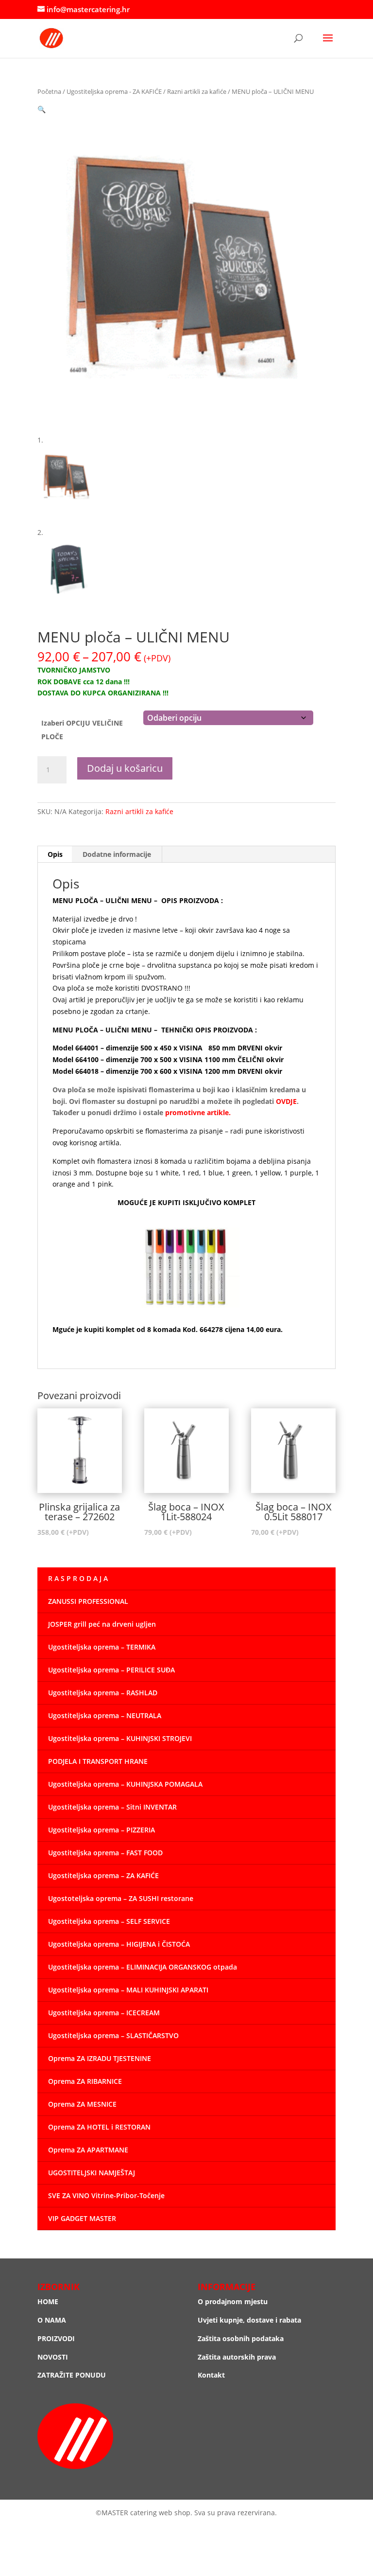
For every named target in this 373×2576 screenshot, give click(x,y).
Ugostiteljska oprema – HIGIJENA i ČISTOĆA (119, 1944)
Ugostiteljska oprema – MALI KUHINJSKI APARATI (128, 1990)
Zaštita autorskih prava (237, 2357)
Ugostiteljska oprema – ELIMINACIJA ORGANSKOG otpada (143, 1967)
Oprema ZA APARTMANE (88, 2150)
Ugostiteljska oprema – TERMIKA (102, 1647)
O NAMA (52, 2320)
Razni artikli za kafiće (197, 91)
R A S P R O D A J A (78, 1578)
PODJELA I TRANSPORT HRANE (98, 1761)
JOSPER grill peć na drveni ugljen (102, 1624)
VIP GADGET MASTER (82, 2218)
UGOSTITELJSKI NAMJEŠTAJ (92, 2173)
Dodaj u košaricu (125, 768)
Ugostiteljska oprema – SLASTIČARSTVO (113, 2035)
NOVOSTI (53, 2357)
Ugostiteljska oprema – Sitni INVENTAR (112, 1807)
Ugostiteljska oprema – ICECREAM (104, 2013)
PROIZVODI (56, 2338)
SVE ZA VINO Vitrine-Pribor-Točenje (106, 2195)
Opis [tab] (55, 854)
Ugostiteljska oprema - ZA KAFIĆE (114, 91)
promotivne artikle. (198, 1112)
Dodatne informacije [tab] (117, 854)
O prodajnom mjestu (233, 2301)
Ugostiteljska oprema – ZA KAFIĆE (103, 1875)
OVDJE (286, 1101)
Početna (49, 91)
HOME (48, 2301)
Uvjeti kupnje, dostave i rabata (249, 2320)
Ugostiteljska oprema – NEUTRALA (105, 1715)
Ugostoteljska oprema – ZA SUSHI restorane (121, 1898)
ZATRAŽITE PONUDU (72, 2375)
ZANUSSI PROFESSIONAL (88, 1601)
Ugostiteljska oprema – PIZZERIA (102, 1830)
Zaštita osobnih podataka (241, 2338)
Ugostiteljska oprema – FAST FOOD (105, 1853)
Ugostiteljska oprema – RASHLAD (103, 1693)
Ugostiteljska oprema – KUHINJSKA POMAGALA (125, 1784)
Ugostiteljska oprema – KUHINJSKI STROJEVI (120, 1738)
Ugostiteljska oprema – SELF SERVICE (109, 1921)
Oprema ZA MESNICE (82, 2104)
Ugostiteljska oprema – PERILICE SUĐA (111, 1670)
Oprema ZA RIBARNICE (85, 2081)
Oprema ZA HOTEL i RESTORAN (99, 2127)
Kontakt (211, 2375)
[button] (42, 109)
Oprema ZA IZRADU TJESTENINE (100, 2058)
